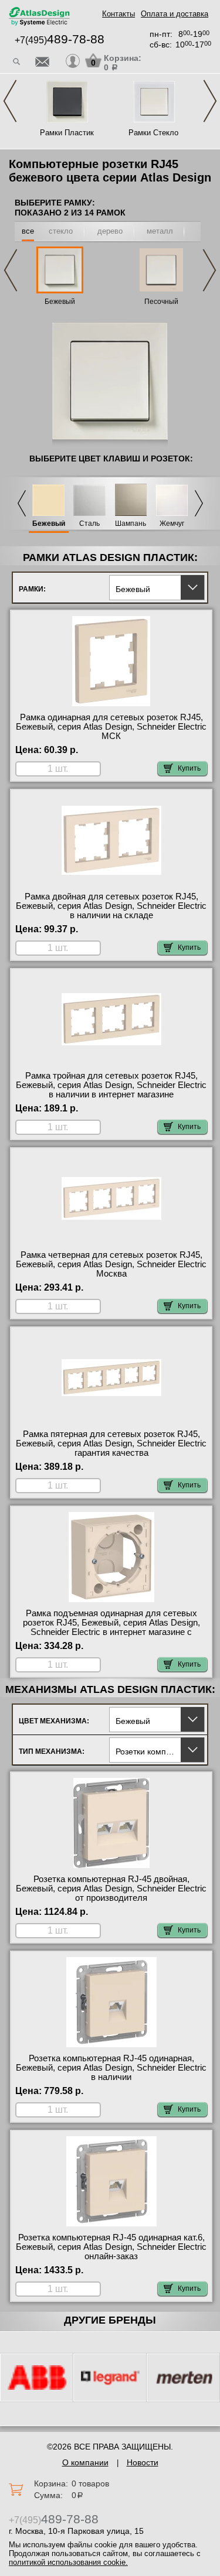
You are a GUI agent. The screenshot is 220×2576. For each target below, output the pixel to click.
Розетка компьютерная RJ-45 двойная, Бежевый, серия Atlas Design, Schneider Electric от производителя (111, 1889)
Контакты (119, 14)
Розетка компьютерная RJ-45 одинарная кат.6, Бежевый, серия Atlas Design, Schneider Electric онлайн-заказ (111, 2247)
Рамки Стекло (153, 133)
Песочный (161, 302)
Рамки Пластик (67, 133)
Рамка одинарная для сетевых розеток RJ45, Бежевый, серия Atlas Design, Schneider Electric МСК (111, 727)
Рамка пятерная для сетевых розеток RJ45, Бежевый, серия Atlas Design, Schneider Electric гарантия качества (111, 1443)
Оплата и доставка (175, 14)
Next (210, 101)
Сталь (89, 524)
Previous (10, 101)
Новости (143, 2462)
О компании (85, 2462)
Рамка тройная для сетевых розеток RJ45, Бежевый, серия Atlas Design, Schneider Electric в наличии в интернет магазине (111, 1085)
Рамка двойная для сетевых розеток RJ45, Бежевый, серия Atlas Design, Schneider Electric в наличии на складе (111, 906)
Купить (189, 768)
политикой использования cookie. (68, 2562)
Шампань (131, 524)
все (28, 231)
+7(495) (60, 40)
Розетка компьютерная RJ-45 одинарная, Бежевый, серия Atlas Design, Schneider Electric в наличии (111, 2068)
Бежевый (60, 302)
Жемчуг (172, 524)
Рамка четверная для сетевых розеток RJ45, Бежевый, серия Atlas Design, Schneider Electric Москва (111, 1264)
